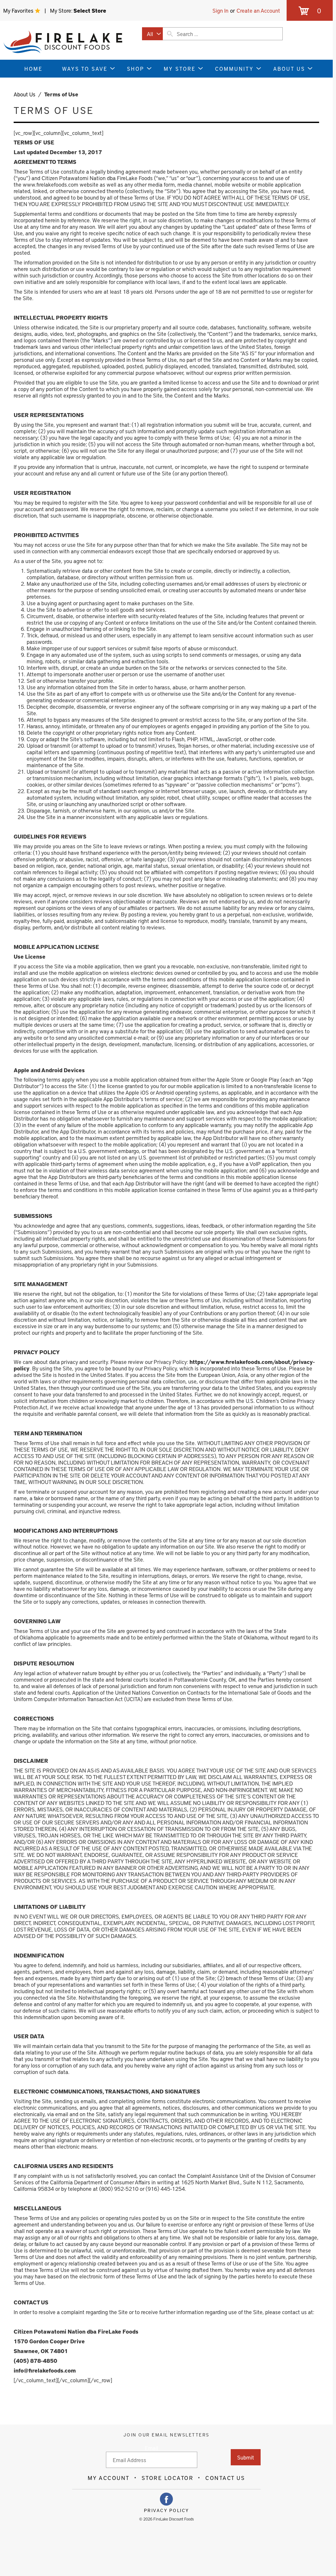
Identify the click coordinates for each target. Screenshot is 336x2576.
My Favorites (19, 10)
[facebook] (166, 2499)
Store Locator (168, 2478)
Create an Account (258, 10)
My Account (109, 2478)
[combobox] (152, 34)
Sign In (220, 10)
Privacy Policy (167, 2510)
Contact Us (225, 2478)
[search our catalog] (170, 34)
